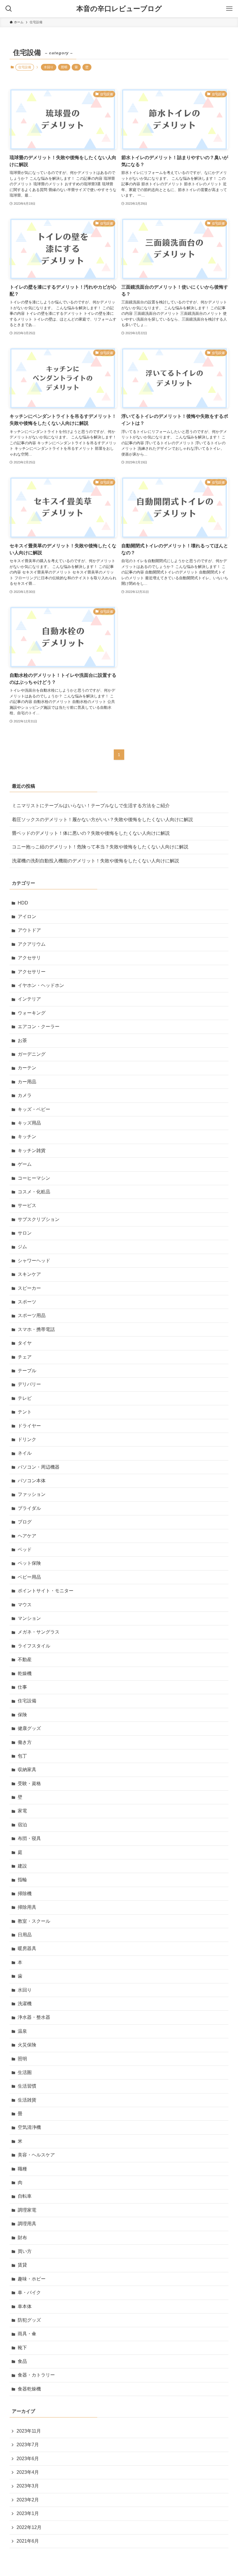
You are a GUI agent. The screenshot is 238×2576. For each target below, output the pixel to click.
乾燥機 (25, 1673)
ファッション (32, 1494)
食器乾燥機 (29, 2389)
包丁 (22, 1756)
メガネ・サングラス (39, 1632)
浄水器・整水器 (34, 2017)
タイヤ (25, 1343)
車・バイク (29, 2292)
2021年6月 (28, 2541)
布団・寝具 (29, 1838)
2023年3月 (28, 2486)
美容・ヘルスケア (36, 2155)
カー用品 (27, 1082)
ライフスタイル (34, 1646)
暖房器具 (27, 1948)
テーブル (27, 1371)
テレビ (25, 1398)
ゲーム (25, 1164)
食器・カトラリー (36, 2375)
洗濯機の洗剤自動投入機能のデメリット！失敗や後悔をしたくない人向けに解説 (95, 861)
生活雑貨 (27, 2100)
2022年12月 (29, 2527)
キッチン (27, 1137)
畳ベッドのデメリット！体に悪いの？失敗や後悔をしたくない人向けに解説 (91, 833)
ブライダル (29, 1508)
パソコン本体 (32, 1481)
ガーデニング (32, 1054)
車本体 (25, 2306)
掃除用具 (27, 1907)
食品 (22, 2361)
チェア (25, 1357)
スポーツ (27, 1302)
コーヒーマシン (34, 1178)
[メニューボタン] (229, 9)
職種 (22, 2169)
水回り (49, 67)
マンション (29, 1618)
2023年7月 (28, 2445)
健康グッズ (29, 1728)
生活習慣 (27, 2086)
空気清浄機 (29, 2127)
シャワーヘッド (34, 1261)
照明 (64, 67)
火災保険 (27, 2045)
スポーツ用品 (32, 1315)
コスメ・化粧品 (34, 1192)
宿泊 (22, 1825)
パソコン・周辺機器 (39, 1467)
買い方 (25, 2251)
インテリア (29, 999)
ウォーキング (32, 1013)
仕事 (22, 1687)
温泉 (22, 2031)
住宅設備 (27, 1701)
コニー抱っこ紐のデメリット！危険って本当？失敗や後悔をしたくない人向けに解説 (100, 847)
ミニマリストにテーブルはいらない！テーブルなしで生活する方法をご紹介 (91, 806)
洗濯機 (25, 2004)
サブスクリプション (39, 1219)
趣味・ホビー (32, 2279)
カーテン (27, 1068)
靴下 (22, 2348)
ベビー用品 (29, 1577)
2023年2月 (28, 2500)
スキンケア (29, 1274)
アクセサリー (32, 972)
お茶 (22, 1040)
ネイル (25, 1453)
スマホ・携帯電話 (36, 1329)
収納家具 (27, 1770)
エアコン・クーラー (39, 1027)
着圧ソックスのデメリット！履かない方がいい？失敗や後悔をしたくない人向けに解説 (102, 820)
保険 (22, 1715)
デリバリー (29, 1384)
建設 (22, 1866)
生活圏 (25, 2072)
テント (25, 1412)
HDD (23, 903)
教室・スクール (34, 1921)
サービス (27, 1205)
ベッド (25, 1549)
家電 (22, 1811)
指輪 (22, 1880)
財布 (22, 2238)
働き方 (25, 1742)
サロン (25, 1233)
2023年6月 (28, 2459)
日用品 (25, 1935)
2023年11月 (29, 2431)
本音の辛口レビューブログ (119, 9)
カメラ (25, 1095)
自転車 (25, 2196)
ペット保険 (29, 1563)
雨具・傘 (27, 2334)
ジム (22, 1247)
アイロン (27, 916)
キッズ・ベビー (34, 1109)
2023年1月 (28, 2513)
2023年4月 (28, 2472)
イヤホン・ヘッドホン (41, 985)
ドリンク (27, 1439)
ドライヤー (29, 1426)
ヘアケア (27, 1536)
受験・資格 (29, 1783)
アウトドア (29, 930)
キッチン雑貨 (32, 1151)
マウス (25, 1605)
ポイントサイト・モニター (46, 1591)
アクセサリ (29, 958)
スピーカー (29, 1288)
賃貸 (22, 2265)
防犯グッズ (29, 2320)
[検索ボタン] (9, 9)
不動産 (25, 1660)
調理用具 (27, 2224)
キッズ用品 (29, 1123)
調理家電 (27, 2210)
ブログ (25, 1522)
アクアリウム (32, 944)
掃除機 (25, 1894)
